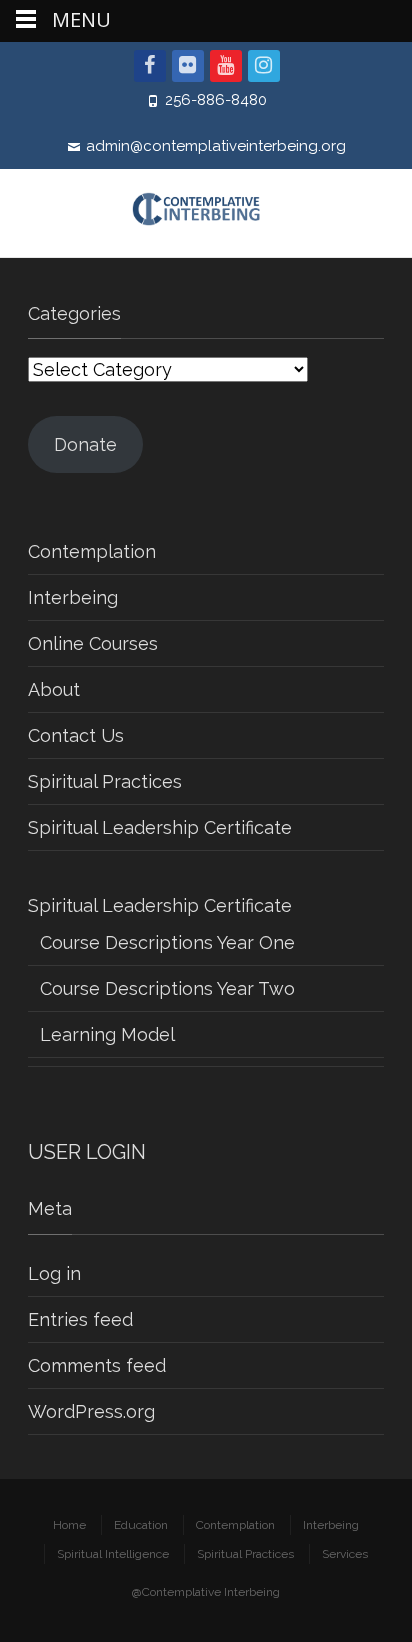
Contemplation (92, 551)
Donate (85, 444)
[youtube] (226, 66)
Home (69, 1525)
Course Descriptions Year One (167, 942)
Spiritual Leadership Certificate (160, 827)
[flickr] (188, 66)
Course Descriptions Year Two (167, 988)
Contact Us (76, 735)
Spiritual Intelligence (113, 1554)
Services (345, 1554)
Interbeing (73, 597)
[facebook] (150, 66)
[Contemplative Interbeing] (206, 213)
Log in (54, 1273)
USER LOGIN (87, 1152)
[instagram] (264, 66)
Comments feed (97, 1365)
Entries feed (80, 1319)
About (54, 689)
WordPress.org (91, 1411)
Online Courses (93, 643)
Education (141, 1525)
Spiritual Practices (105, 781)
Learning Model (107, 1034)
